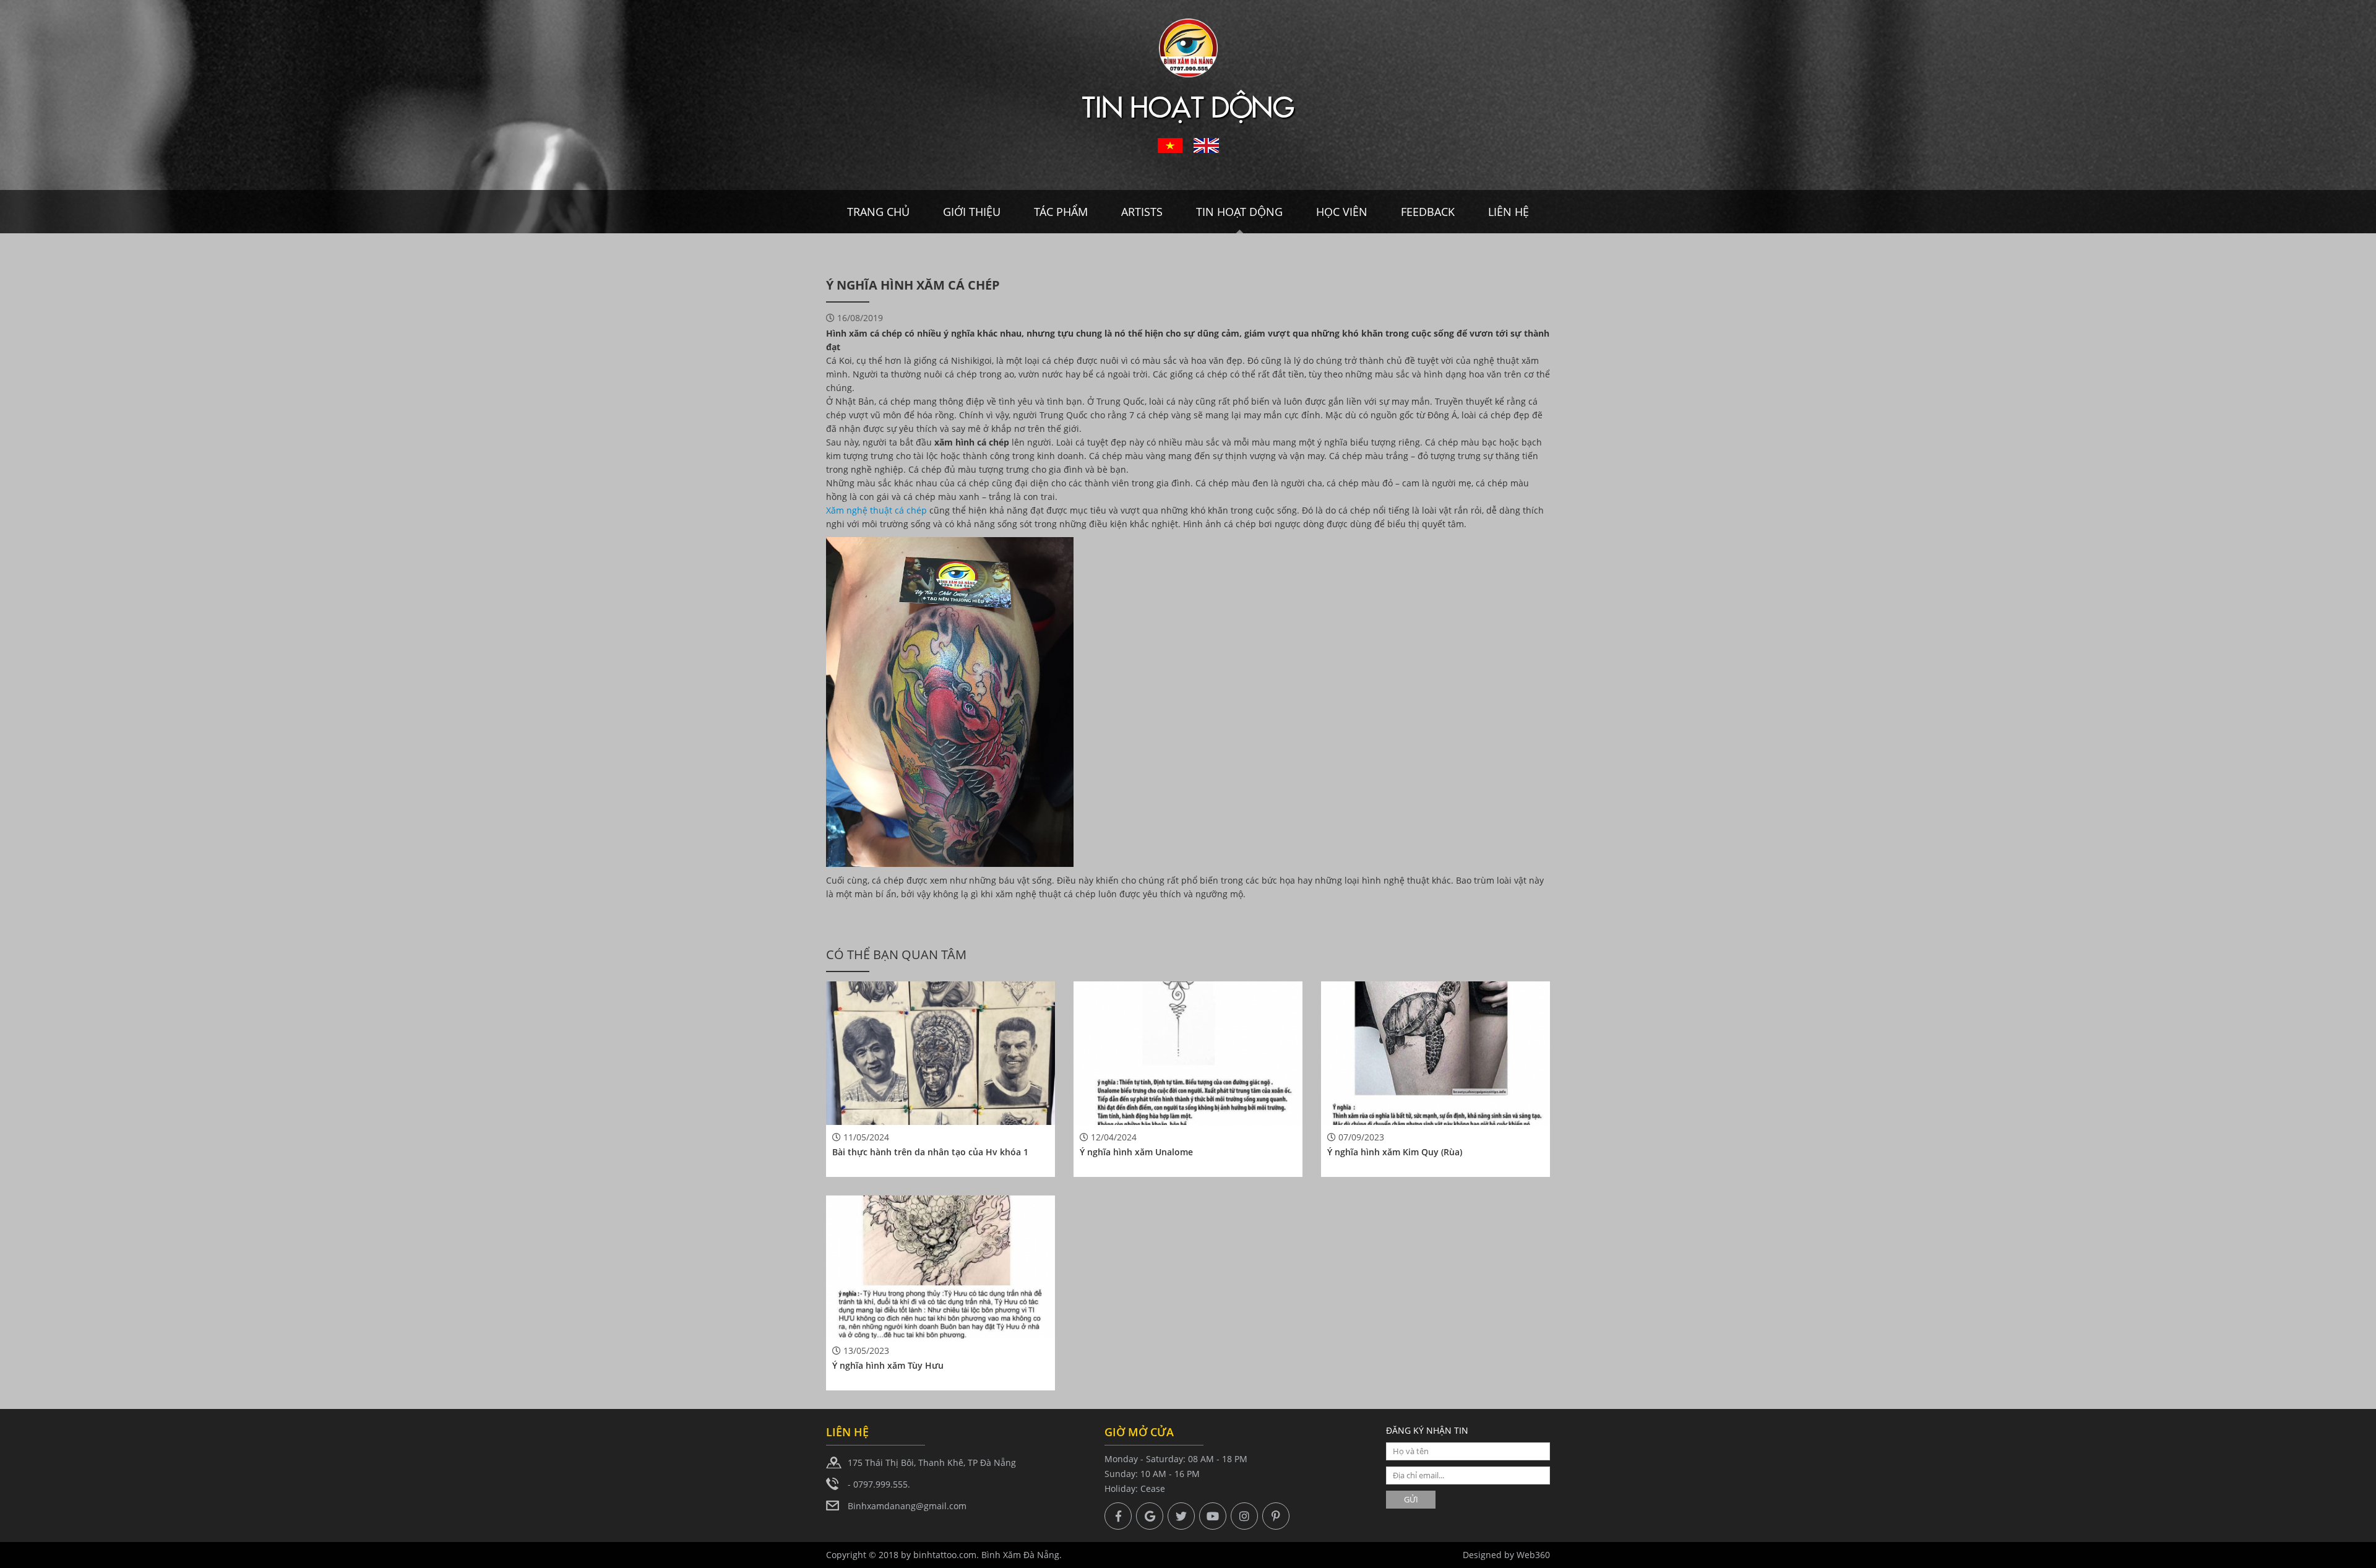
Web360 (1533, 1555)
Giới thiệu (972, 212)
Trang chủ (878, 212)
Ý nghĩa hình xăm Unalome (1136, 1152)
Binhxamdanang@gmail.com (907, 1506)
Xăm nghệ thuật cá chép (876, 510)
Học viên (1342, 212)
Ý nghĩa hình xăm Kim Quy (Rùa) (1395, 1152)
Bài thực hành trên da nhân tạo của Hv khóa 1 (930, 1152)
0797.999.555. (882, 1484)
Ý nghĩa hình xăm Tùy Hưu (888, 1365)
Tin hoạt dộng (1239, 212)
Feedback (1428, 212)
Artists (1142, 212)
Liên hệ (1509, 212)
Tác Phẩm (1061, 212)
